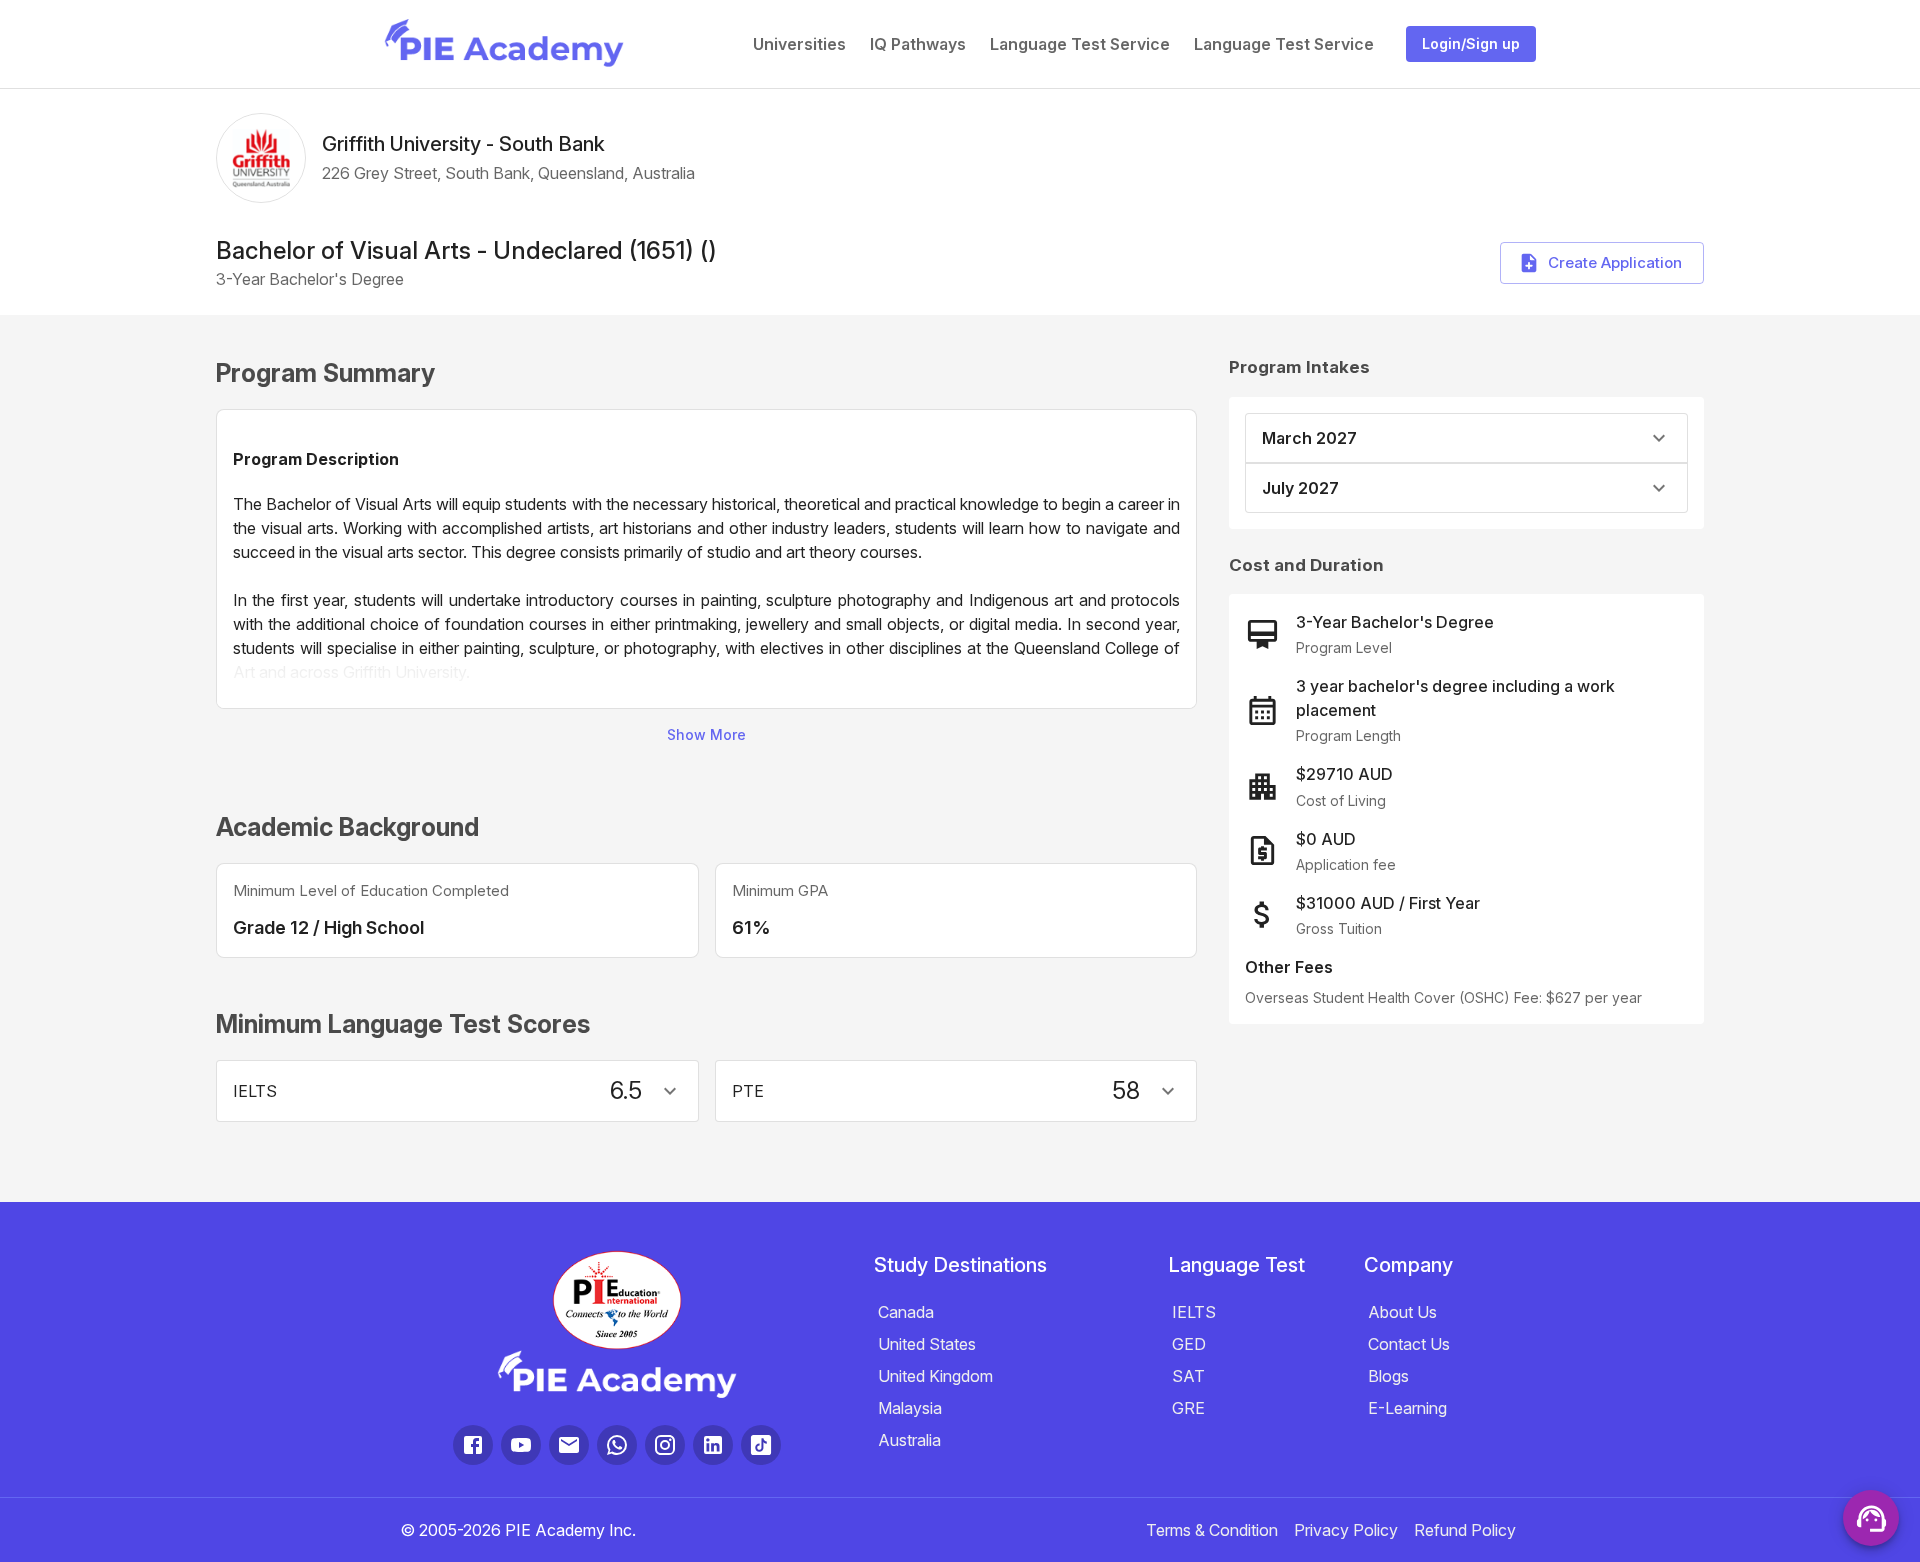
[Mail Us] (569, 1445)
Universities (799, 44)
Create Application (1615, 262)
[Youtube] (521, 1445)
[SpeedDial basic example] (1871, 1518)
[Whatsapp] (617, 1445)
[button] (457, 1091)
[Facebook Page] (473, 1445)
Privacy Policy (1346, 1530)
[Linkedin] (713, 1445)
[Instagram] (665, 1445)
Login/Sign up (1471, 43)
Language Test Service (1080, 44)
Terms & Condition (1212, 1530)
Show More (706, 734)
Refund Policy (1465, 1530)
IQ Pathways (918, 44)
